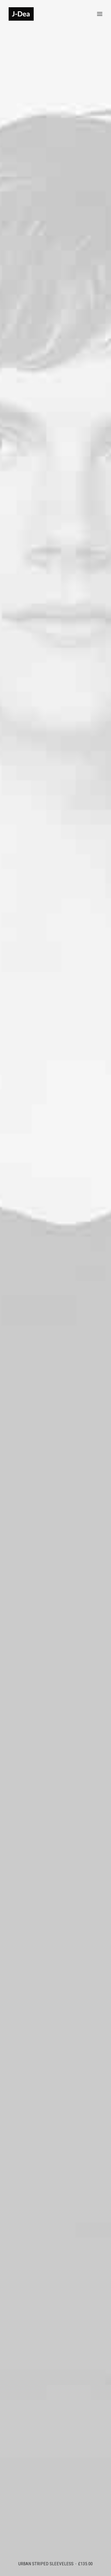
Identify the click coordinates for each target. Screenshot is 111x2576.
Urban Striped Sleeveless (55, 2564)
